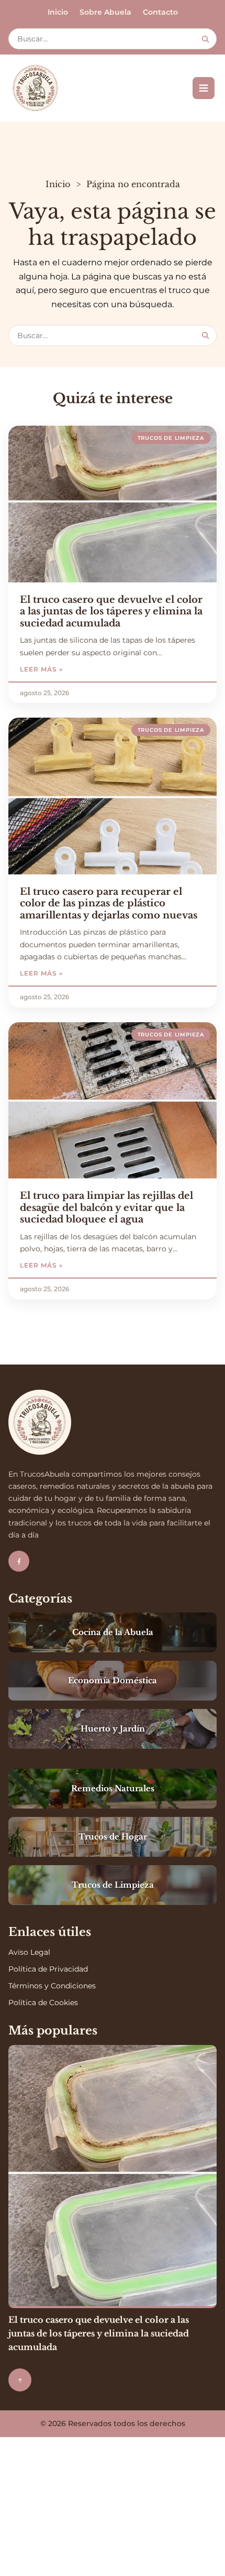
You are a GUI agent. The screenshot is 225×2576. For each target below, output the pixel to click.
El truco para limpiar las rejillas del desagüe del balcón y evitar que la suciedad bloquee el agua (106, 1208)
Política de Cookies (43, 2003)
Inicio (58, 12)
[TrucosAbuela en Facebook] (19, 1561)
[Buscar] (205, 39)
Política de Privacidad (48, 1969)
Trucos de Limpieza (171, 438)
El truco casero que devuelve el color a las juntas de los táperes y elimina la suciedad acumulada (111, 611)
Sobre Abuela (105, 12)
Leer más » (65, 669)
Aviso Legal (29, 1952)
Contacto (160, 12)
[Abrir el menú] (204, 88)
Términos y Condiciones (52, 1986)
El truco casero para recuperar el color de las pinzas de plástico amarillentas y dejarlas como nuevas (109, 903)
